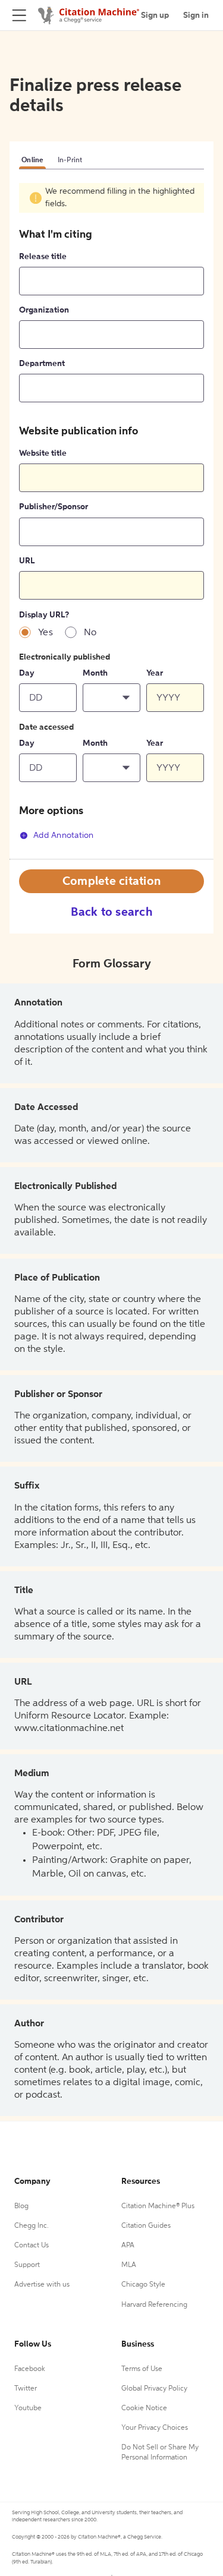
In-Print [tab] (70, 160)
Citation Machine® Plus (158, 2206)
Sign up (155, 15)
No (90, 633)
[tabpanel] (111, 521)
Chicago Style (143, 2285)
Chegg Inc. (32, 2226)
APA (128, 2246)
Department (42, 364)
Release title (43, 257)
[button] (111, 698)
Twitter (26, 2389)
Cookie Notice (144, 2408)
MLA (129, 2265)
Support (27, 2265)
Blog (21, 2206)
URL (27, 561)
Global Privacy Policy (154, 2389)
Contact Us (32, 2246)
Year (155, 673)
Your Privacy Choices (155, 2428)
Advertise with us (42, 2285)
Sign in (196, 15)
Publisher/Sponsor (54, 507)
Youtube (28, 2408)
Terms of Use (142, 2369)
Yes (45, 633)
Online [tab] (32, 160)
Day (27, 673)
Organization (44, 310)
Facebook (30, 2369)
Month (95, 673)
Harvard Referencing (154, 2305)
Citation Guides (146, 2226)
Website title (43, 453)
